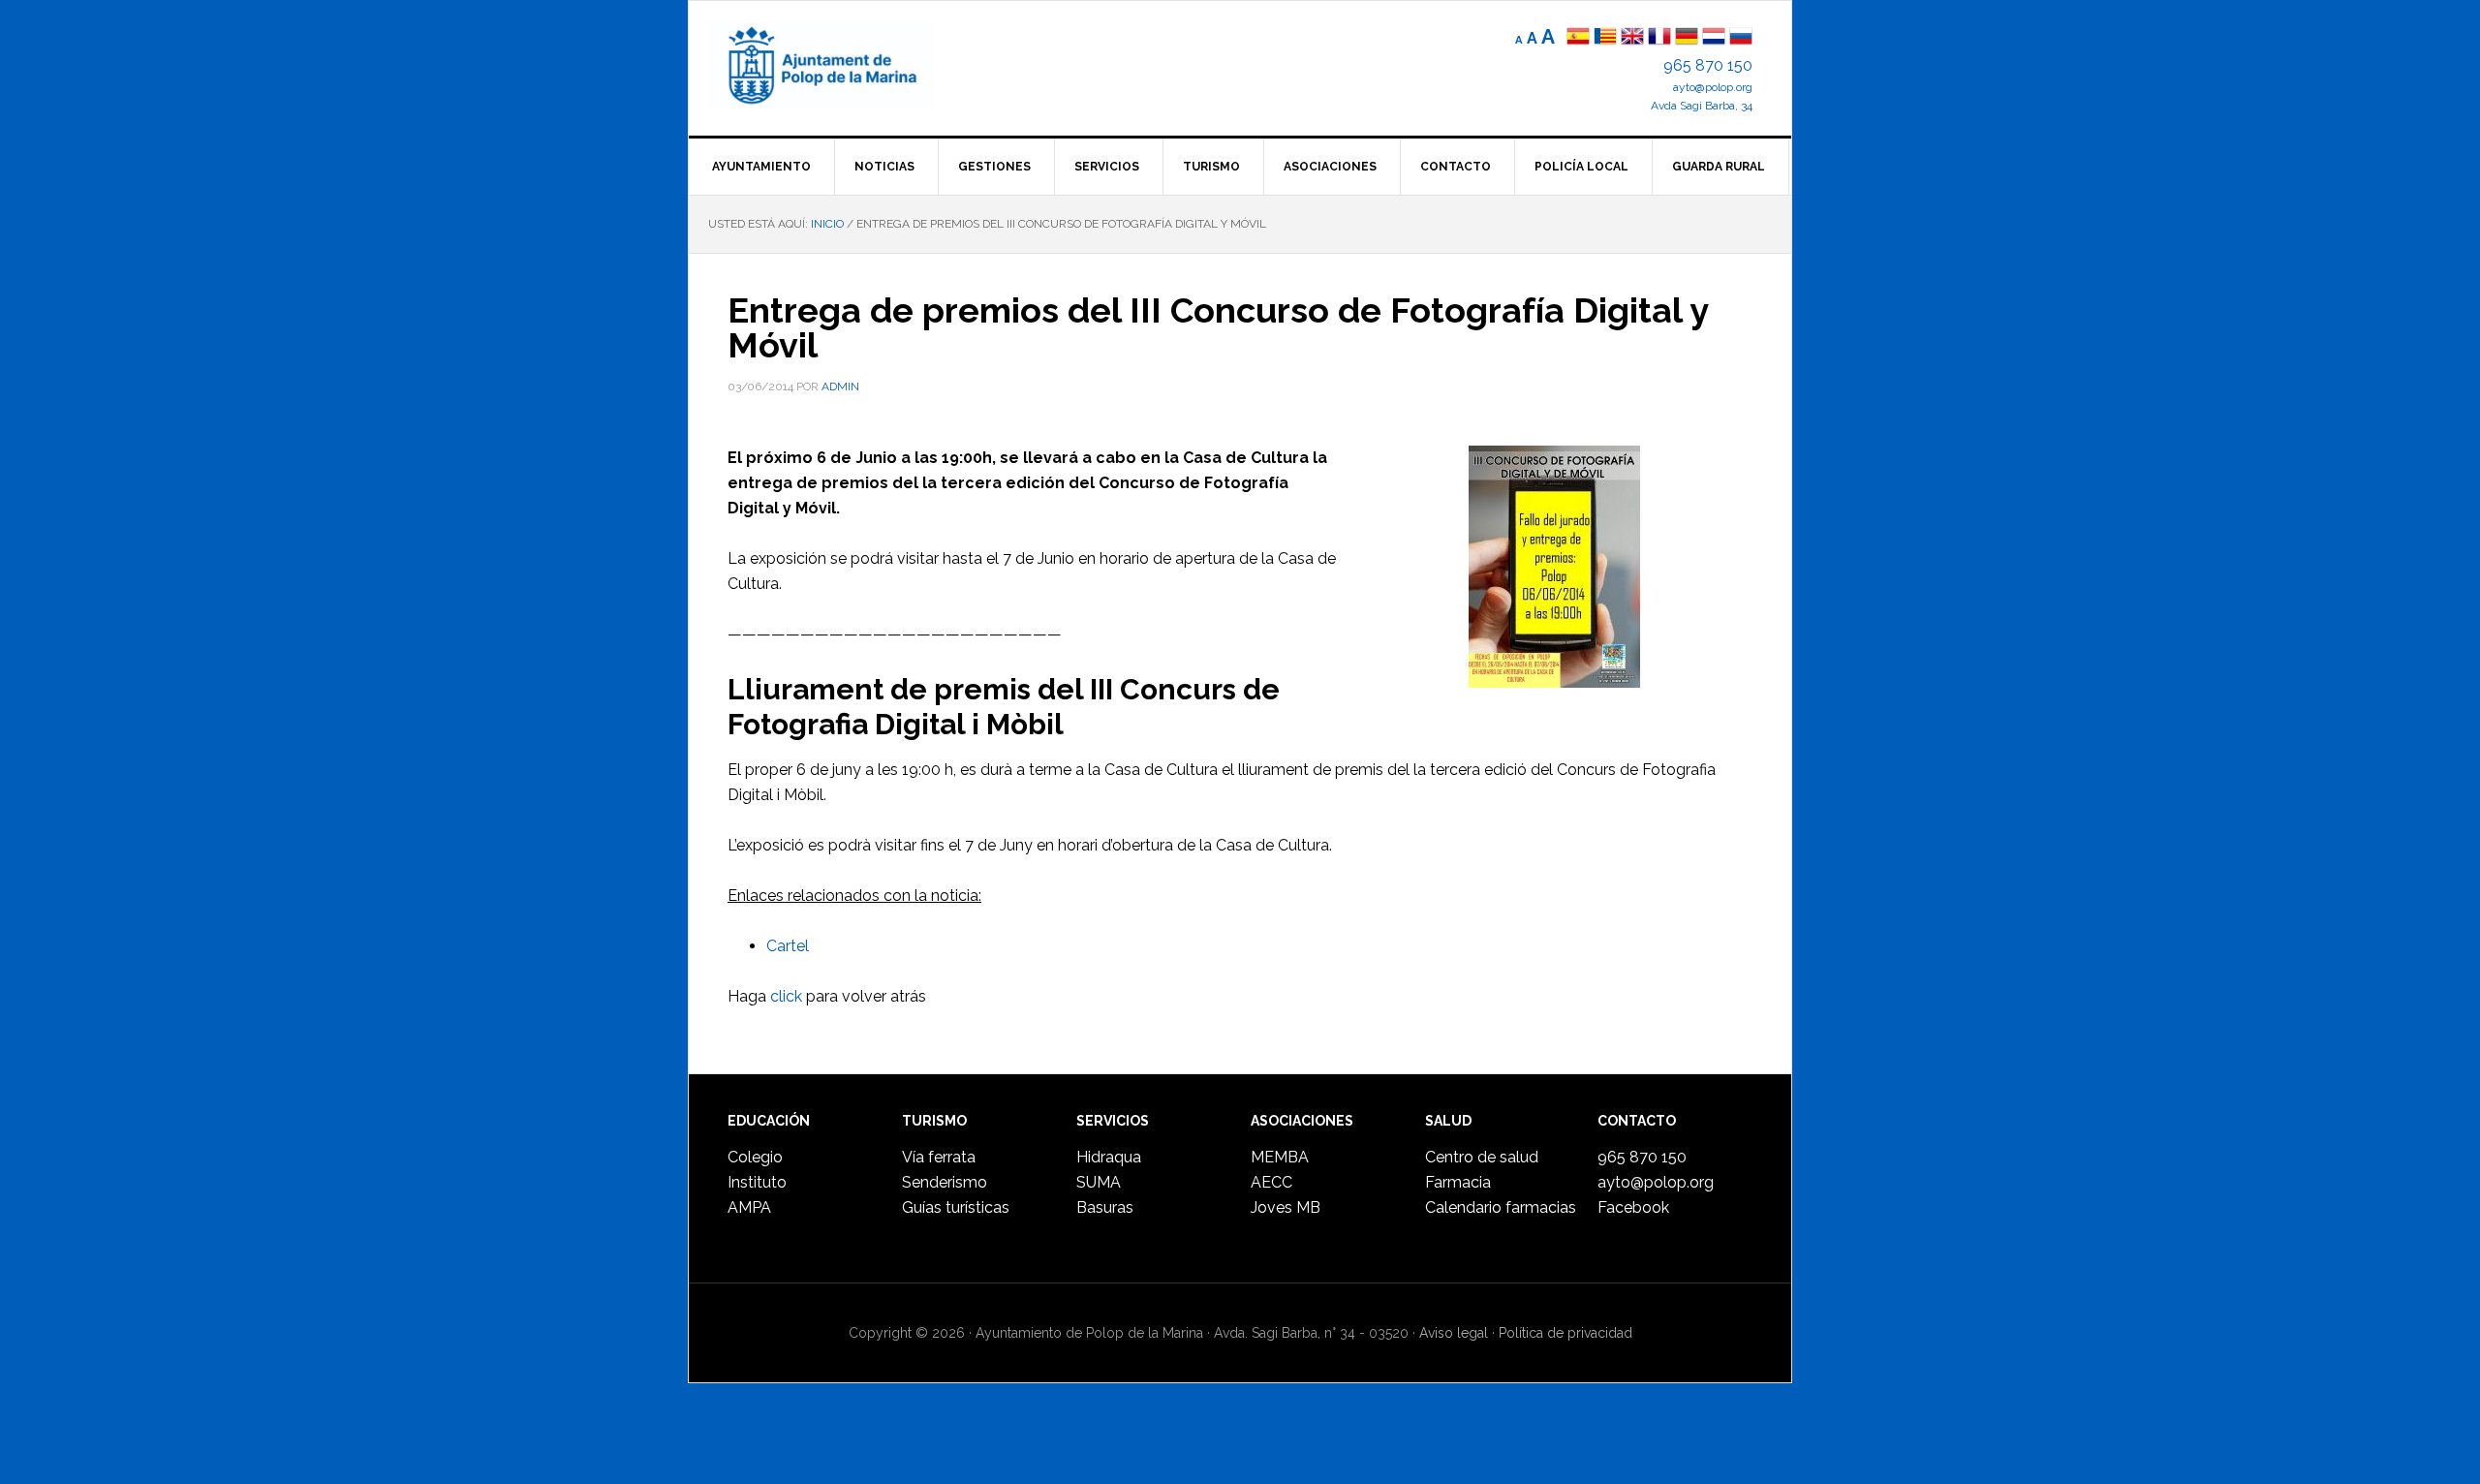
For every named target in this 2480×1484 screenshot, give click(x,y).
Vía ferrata (939, 1157)
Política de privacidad (1565, 1333)
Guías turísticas (956, 1207)
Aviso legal (1454, 1333)
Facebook (1633, 1207)
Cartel (788, 946)
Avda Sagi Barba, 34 (1702, 106)
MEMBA (1280, 1157)
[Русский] (1741, 38)
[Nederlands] (1716, 38)
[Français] (1659, 38)
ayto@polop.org (1713, 87)
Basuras (1105, 1207)
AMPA (749, 1207)
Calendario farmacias (1501, 1207)
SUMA (1099, 1182)
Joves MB (1286, 1207)
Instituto (757, 1182)
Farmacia (1458, 1182)
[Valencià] (1605, 38)
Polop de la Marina (844, 64)
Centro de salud (1482, 1157)
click (786, 996)
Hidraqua (1109, 1157)
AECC (1271, 1182)
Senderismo (945, 1182)
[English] (1632, 38)
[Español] (1578, 38)
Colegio (755, 1157)
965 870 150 (1708, 65)
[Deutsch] (1687, 38)
